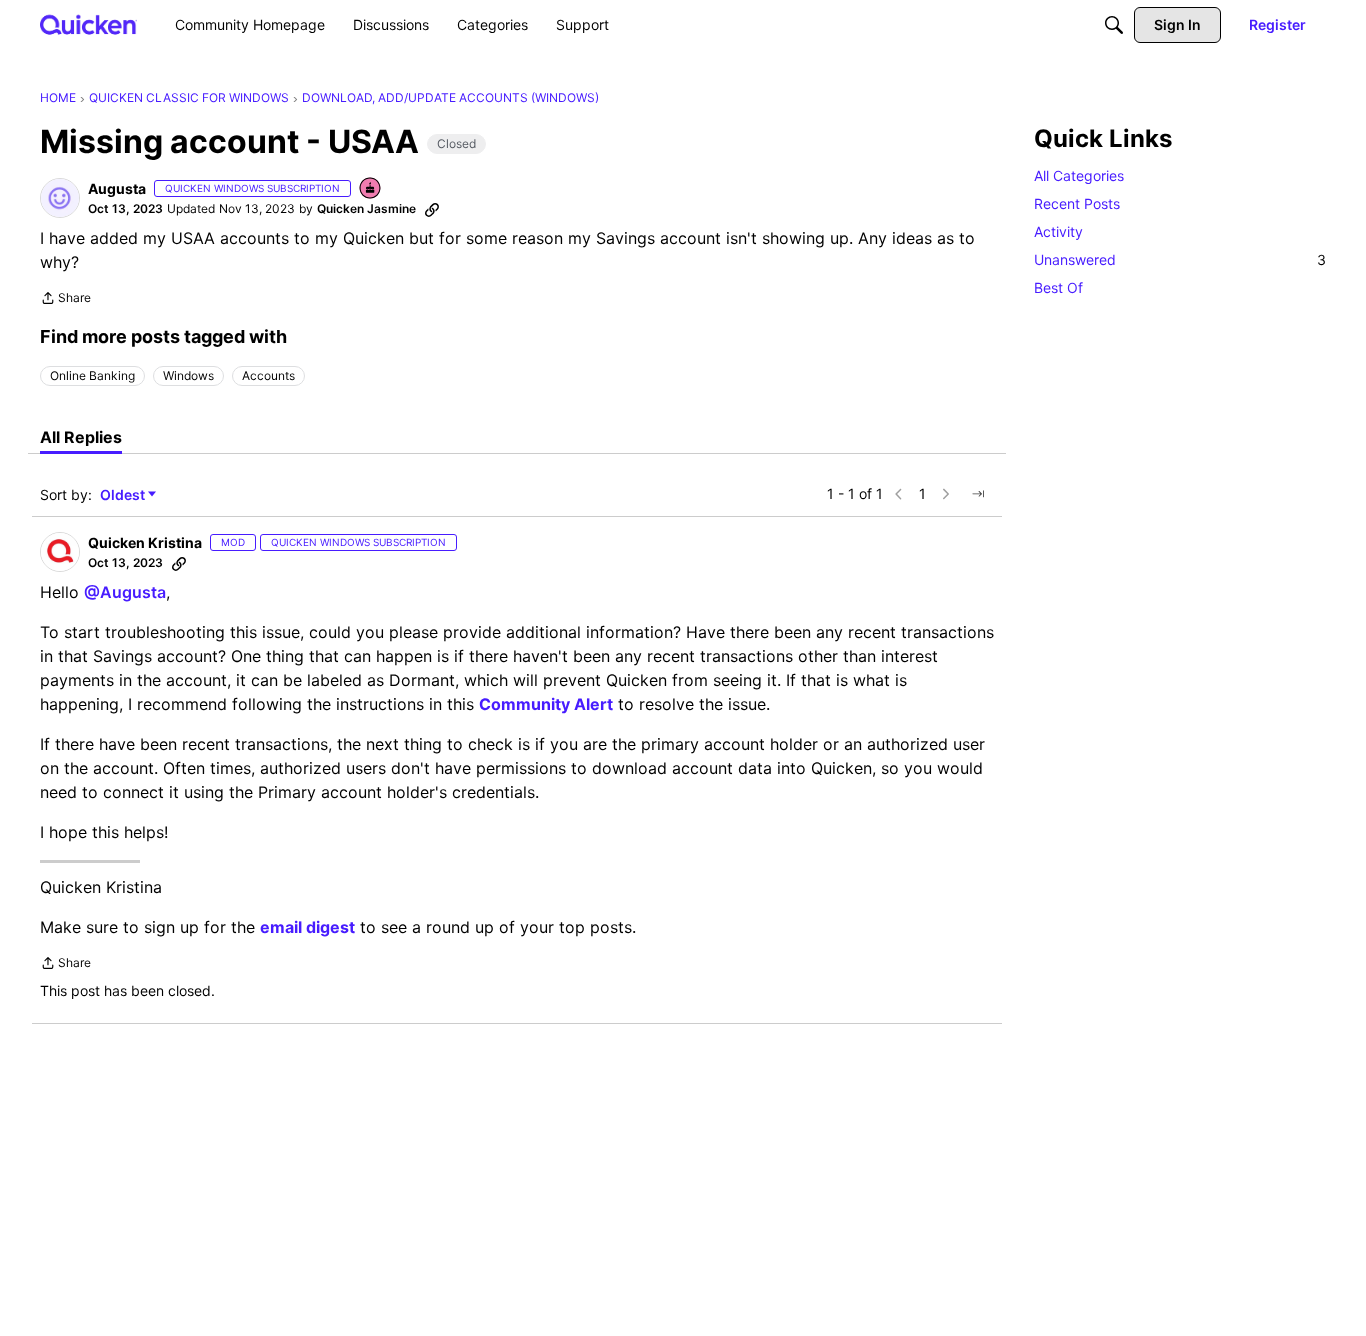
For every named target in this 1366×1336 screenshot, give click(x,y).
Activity (1058, 231)
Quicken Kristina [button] (145, 542)
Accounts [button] (268, 375)
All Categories (1079, 175)
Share (65, 300)
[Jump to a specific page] (978, 494)
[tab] (81, 437)
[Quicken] (88, 24)
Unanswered (1180, 259)
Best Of (1058, 287)
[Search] (1114, 25)
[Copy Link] (432, 209)
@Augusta (125, 592)
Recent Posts (1077, 203)
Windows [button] (188, 375)
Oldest (124, 495)
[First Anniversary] (371, 189)
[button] (60, 198)
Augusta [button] (117, 188)
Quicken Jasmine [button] (366, 208)
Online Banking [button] (92, 375)
